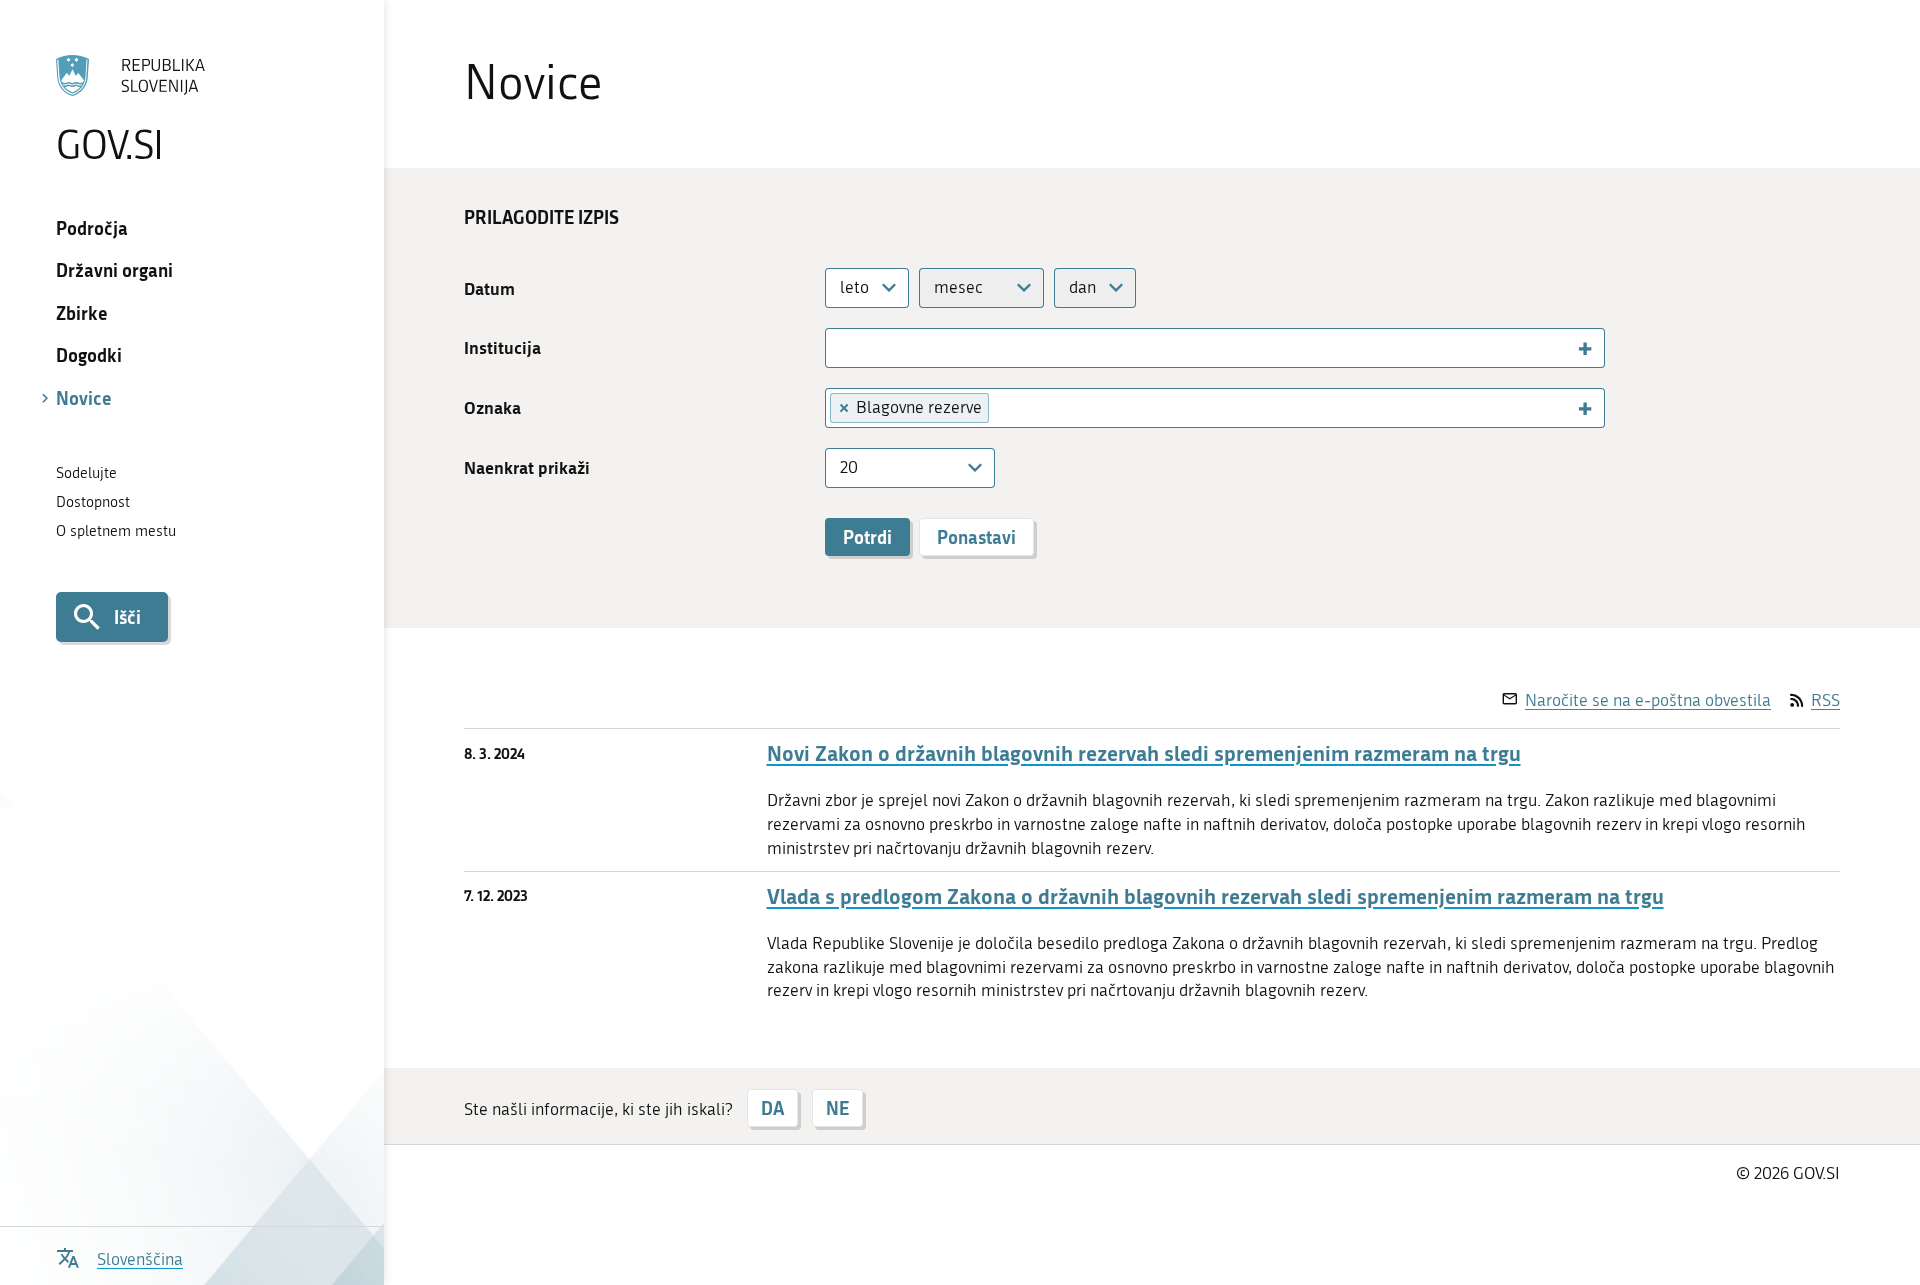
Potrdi (867, 537)
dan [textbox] (1082, 287)
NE (837, 1108)
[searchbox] (841, 347)
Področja (92, 228)
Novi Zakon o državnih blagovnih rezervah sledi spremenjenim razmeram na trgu (1144, 753)
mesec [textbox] (958, 287)
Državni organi (114, 270)
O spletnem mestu (116, 531)
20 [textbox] (849, 467)
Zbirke (82, 313)
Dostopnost (93, 502)
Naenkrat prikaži (527, 467)
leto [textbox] (854, 287)
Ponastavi (976, 537)
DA (772, 1108)
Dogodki (89, 355)
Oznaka (492, 407)
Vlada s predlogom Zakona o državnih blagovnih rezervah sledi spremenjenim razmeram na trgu (1215, 896)
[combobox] (867, 288)
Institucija (502, 347)
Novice (84, 398)
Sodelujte (86, 473)
